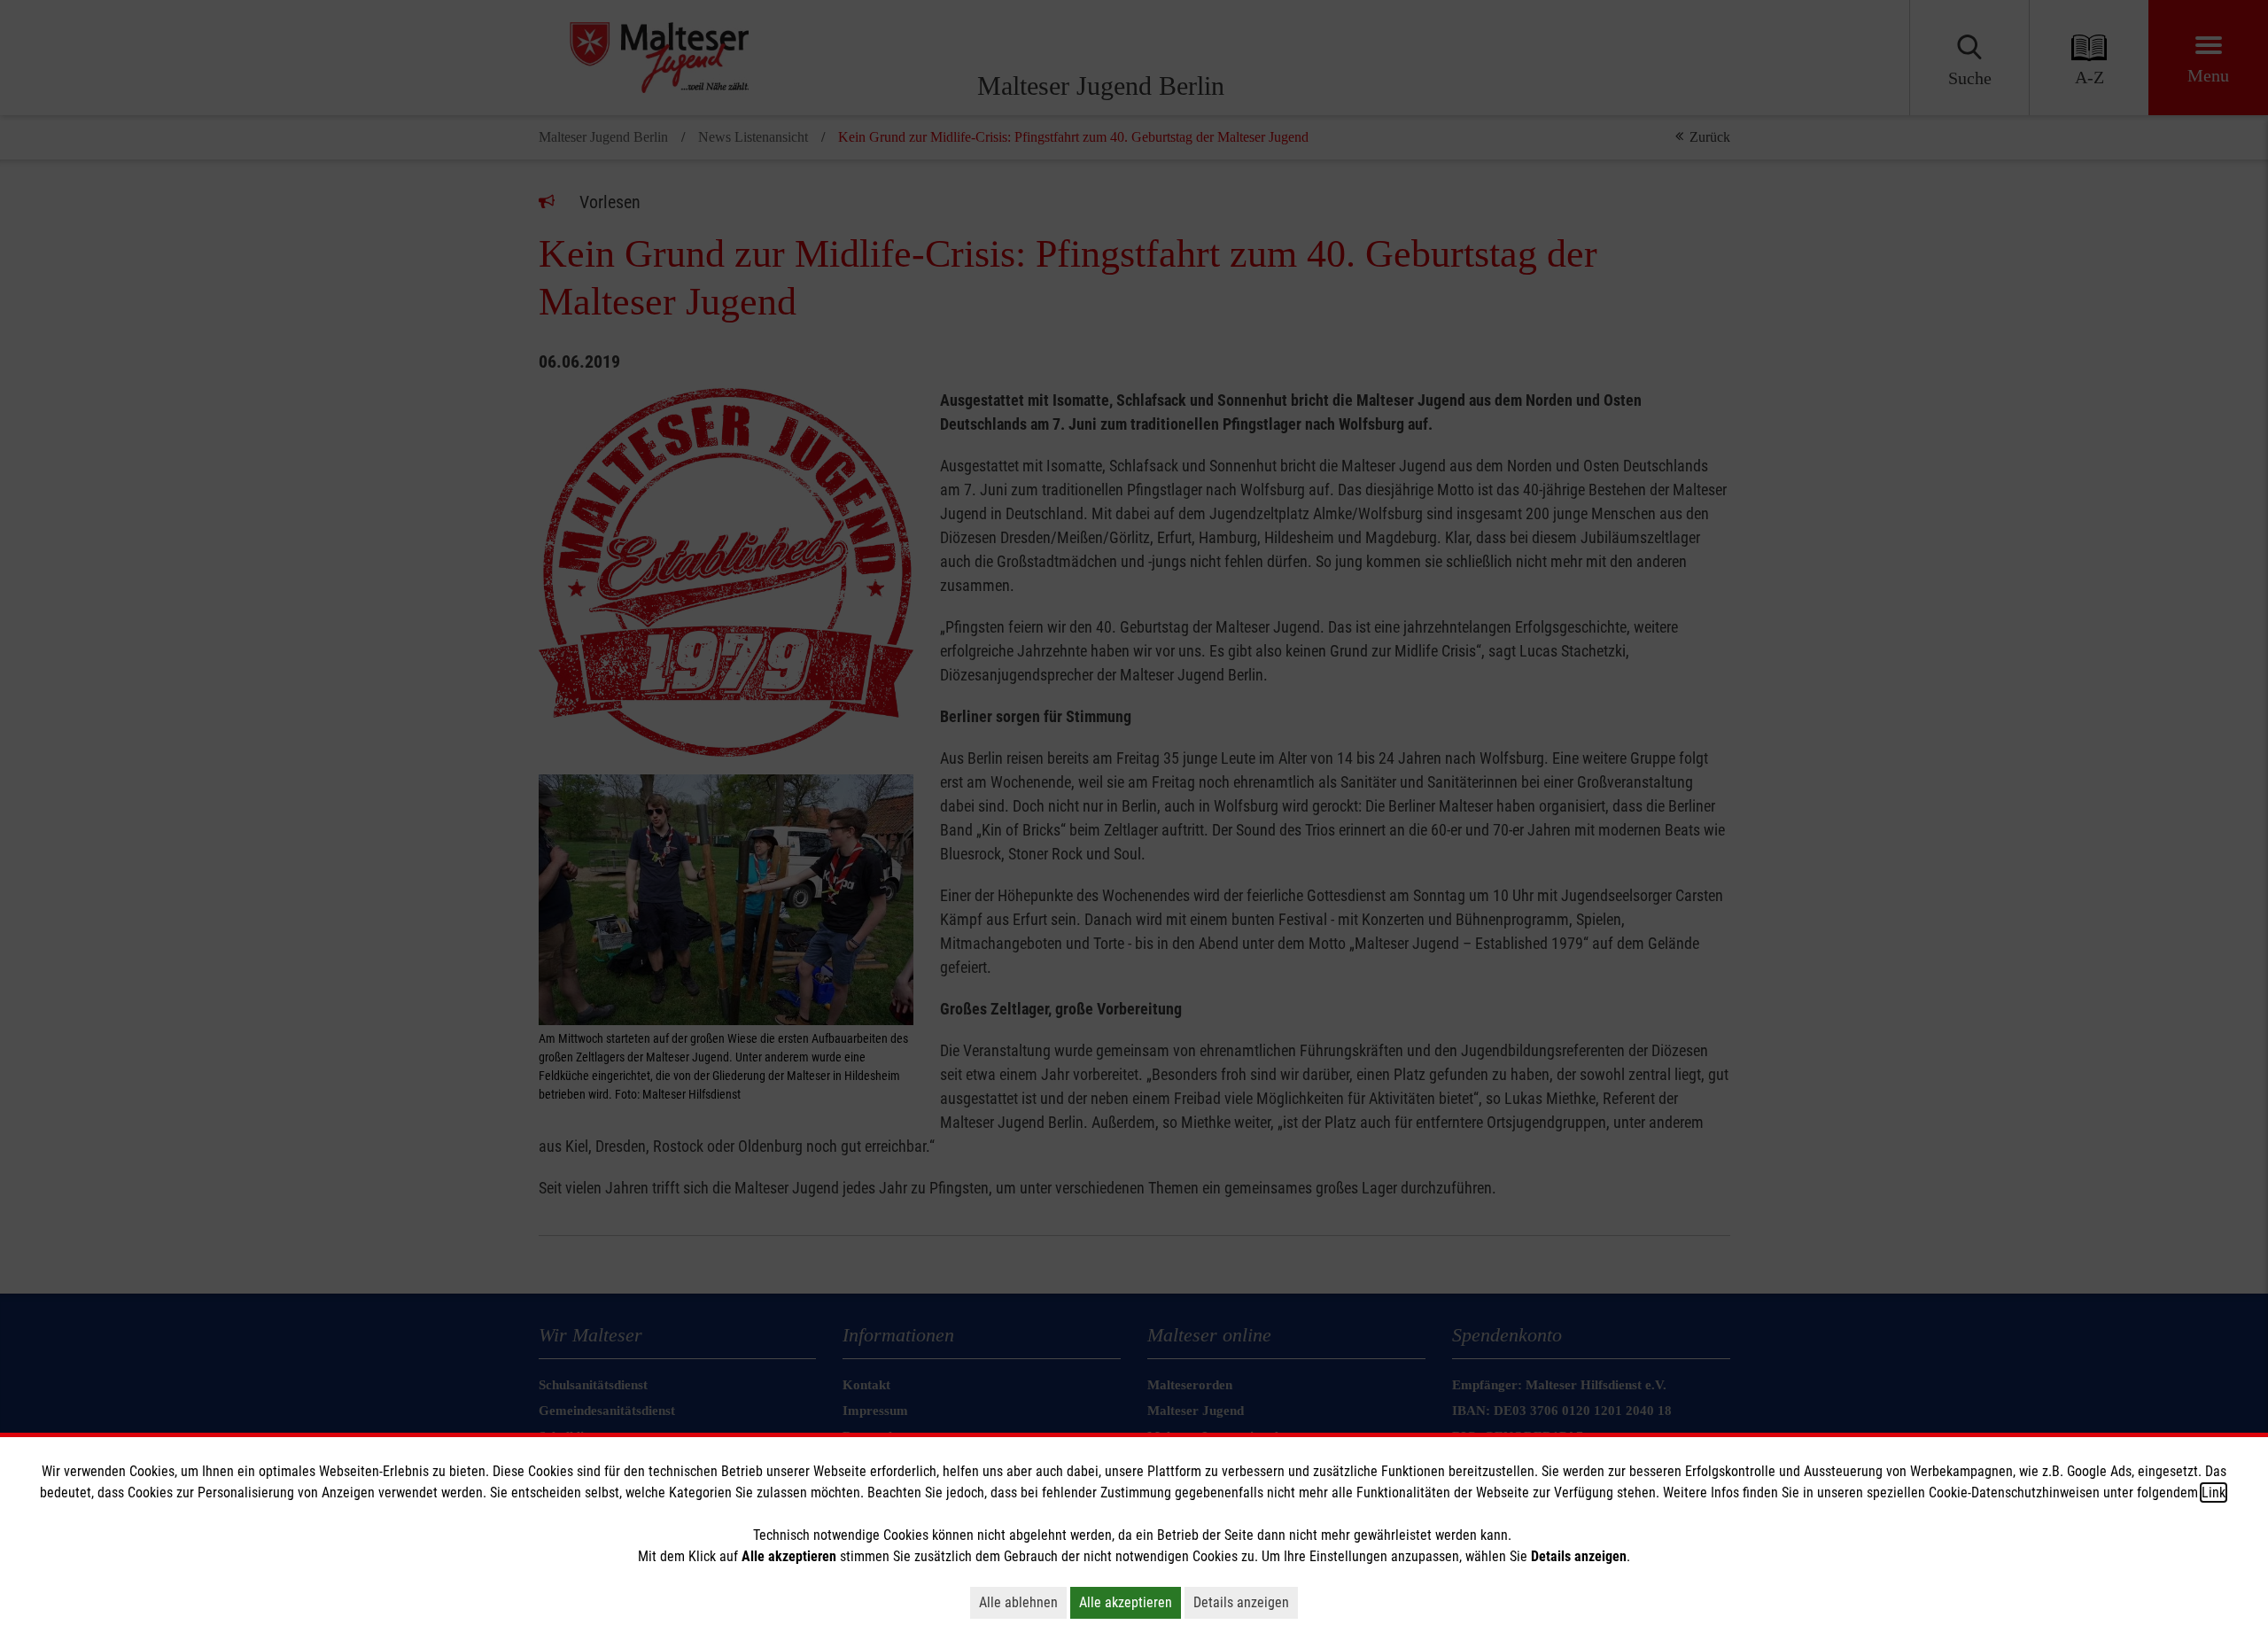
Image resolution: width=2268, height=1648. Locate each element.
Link (2214, 1493)
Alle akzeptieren (1126, 1602)
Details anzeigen (1241, 1602)
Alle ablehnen (1018, 1602)
